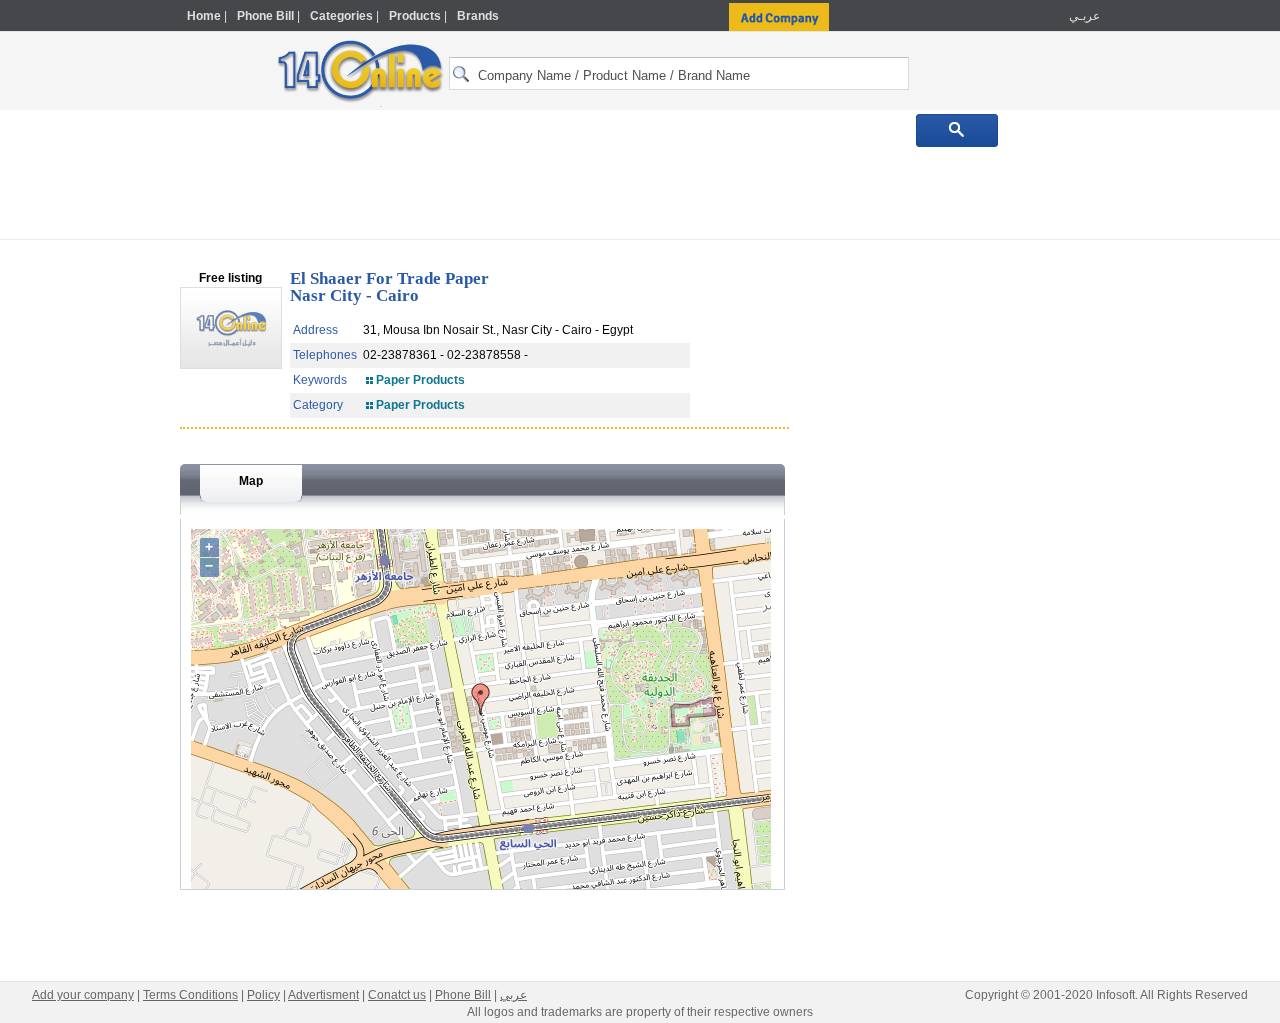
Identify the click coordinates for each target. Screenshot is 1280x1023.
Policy (263, 995)
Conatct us (397, 995)
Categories (341, 16)
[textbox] (679, 73)
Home (204, 16)
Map (251, 481)
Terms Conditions (190, 995)
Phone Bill (265, 16)
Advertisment (323, 995)
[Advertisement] (1187, 427)
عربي (513, 995)
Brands (478, 16)
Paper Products (420, 380)
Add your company (83, 995)
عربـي (1083, 16)
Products (415, 16)
